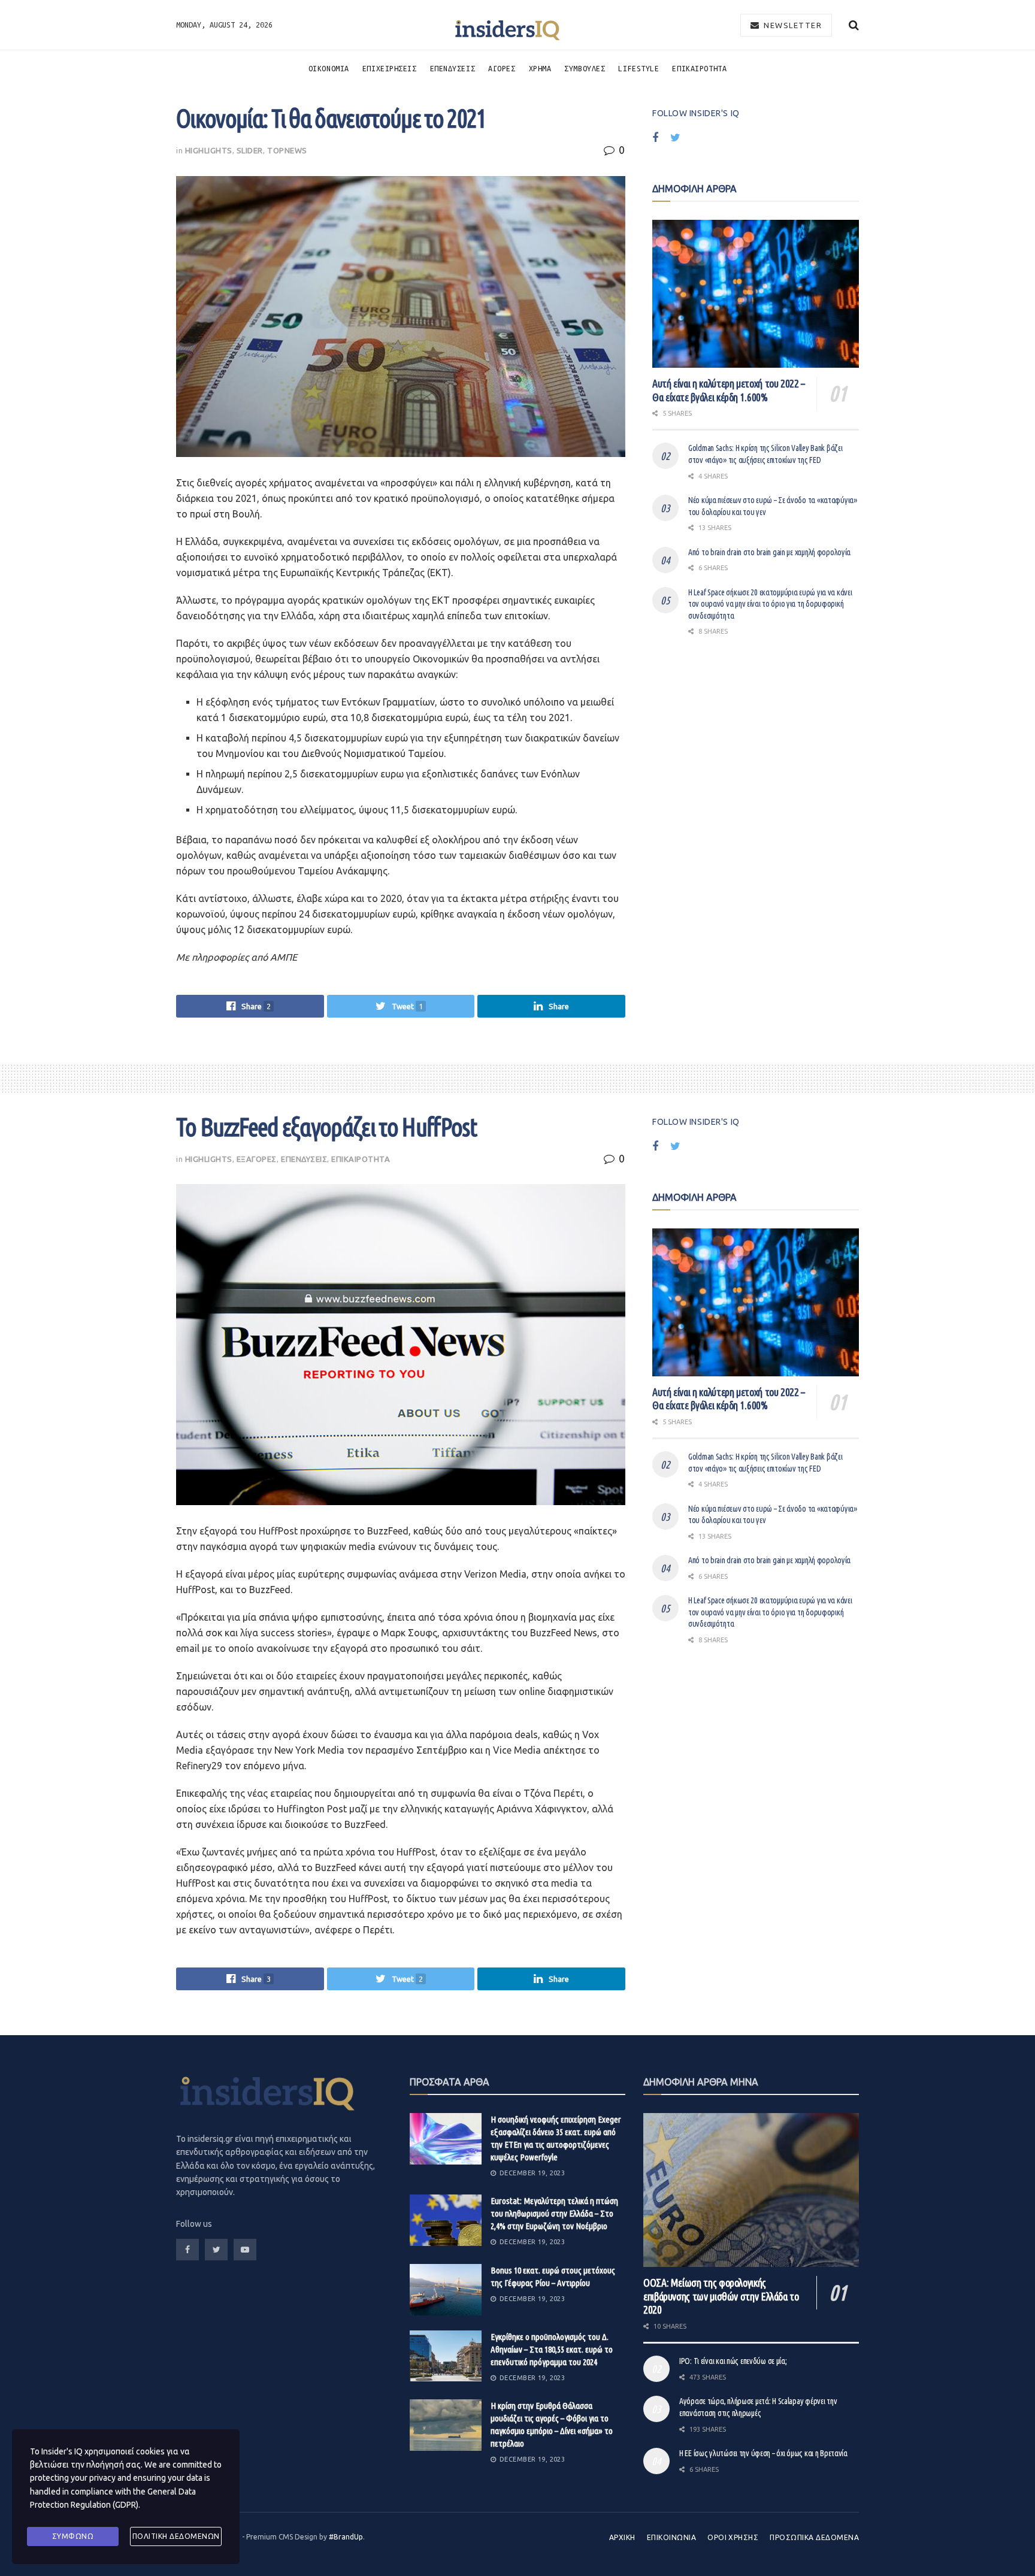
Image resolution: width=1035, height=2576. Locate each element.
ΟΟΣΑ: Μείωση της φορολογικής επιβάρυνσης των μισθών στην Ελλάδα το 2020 (721, 2296)
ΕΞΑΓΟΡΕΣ (257, 1159)
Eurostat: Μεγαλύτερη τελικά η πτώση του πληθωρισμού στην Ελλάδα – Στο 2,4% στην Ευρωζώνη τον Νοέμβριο (554, 2213)
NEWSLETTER (792, 25)
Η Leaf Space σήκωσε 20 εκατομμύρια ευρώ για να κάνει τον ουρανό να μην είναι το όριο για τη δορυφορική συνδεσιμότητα (770, 604)
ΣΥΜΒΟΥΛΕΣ (585, 68)
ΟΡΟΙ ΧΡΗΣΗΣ (733, 2537)
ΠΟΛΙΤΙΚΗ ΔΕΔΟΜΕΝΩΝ (176, 2536)
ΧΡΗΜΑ (540, 68)
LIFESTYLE (638, 68)
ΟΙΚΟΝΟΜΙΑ (329, 68)
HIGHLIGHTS (209, 150)
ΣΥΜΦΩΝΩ (73, 2536)
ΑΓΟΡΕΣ (502, 68)
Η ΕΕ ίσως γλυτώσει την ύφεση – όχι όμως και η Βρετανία (763, 2453)
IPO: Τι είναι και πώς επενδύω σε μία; (733, 2361)
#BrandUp (346, 2537)
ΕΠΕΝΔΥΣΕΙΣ (453, 68)
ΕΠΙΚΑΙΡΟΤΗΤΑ (699, 68)
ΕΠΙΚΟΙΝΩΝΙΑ (671, 2537)
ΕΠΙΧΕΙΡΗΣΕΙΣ (390, 68)
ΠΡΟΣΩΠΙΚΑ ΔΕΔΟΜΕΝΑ (814, 2537)
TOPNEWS (287, 150)
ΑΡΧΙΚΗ (622, 2537)
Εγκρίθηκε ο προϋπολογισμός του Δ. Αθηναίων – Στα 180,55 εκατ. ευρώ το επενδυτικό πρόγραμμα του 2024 (552, 2349)
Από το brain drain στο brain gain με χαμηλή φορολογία (769, 552)
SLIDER (250, 150)
